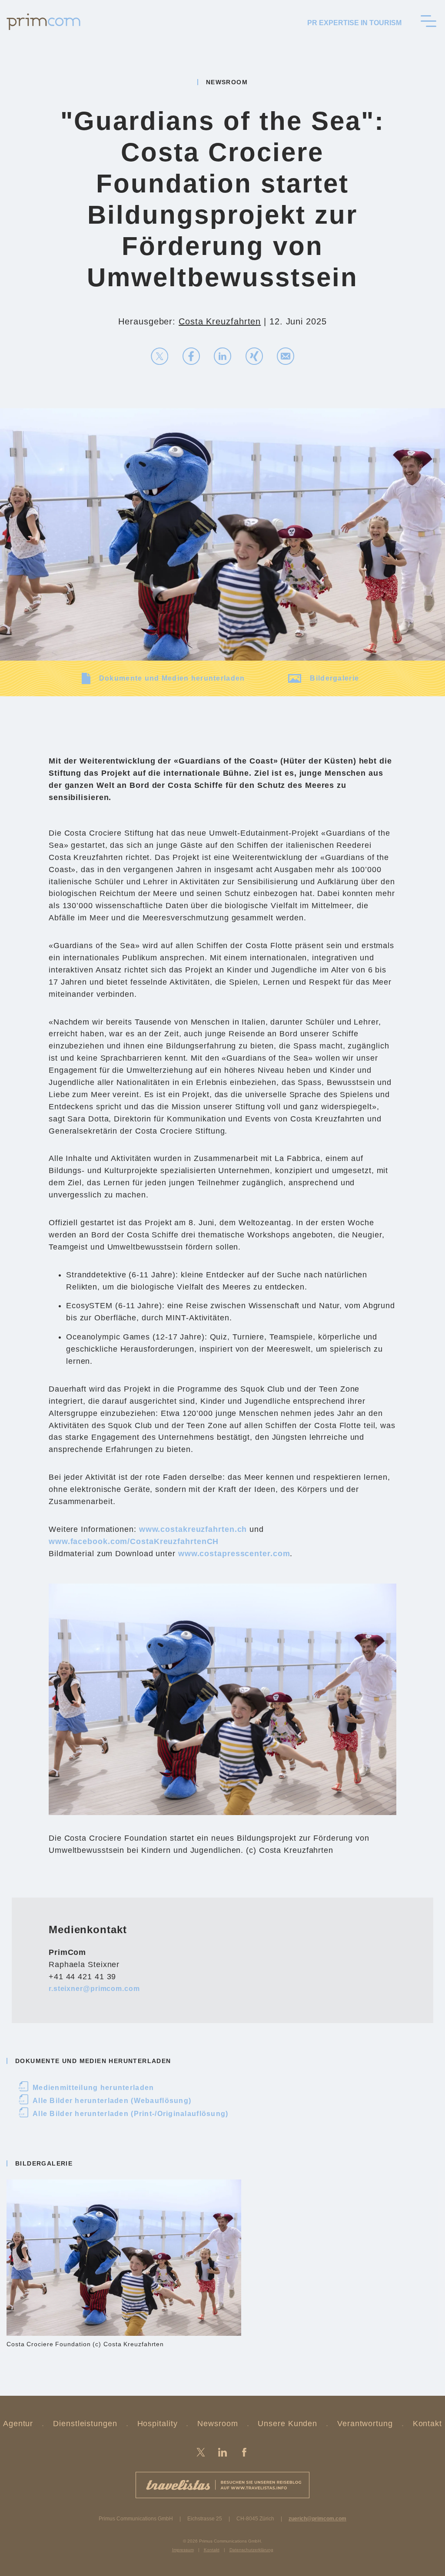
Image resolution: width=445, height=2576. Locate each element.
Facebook (244, 2452)
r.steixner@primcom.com (94, 1989)
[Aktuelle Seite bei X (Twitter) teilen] (159, 356)
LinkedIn (222, 2452)
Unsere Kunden (287, 2424)
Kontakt (427, 2424)
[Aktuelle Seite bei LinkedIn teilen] (222, 356)
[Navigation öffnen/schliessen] (428, 21)
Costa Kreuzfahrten (220, 321)
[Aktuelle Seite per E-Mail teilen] (286, 356)
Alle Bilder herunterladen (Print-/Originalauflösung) (124, 2114)
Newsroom (218, 2424)
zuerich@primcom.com (317, 2519)
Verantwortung (365, 2424)
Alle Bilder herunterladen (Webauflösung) (105, 2101)
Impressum (183, 2550)
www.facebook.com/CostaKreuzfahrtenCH (134, 1541)
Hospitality (158, 2424)
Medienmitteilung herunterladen (87, 2088)
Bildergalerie (334, 678)
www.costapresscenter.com (234, 1554)
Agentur (18, 2424)
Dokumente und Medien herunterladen (172, 678)
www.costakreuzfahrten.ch (193, 1529)
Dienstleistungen (85, 2424)
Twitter (201, 2452)
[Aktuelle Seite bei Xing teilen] (254, 356)
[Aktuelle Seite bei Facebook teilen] (191, 356)
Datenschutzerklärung (251, 2550)
